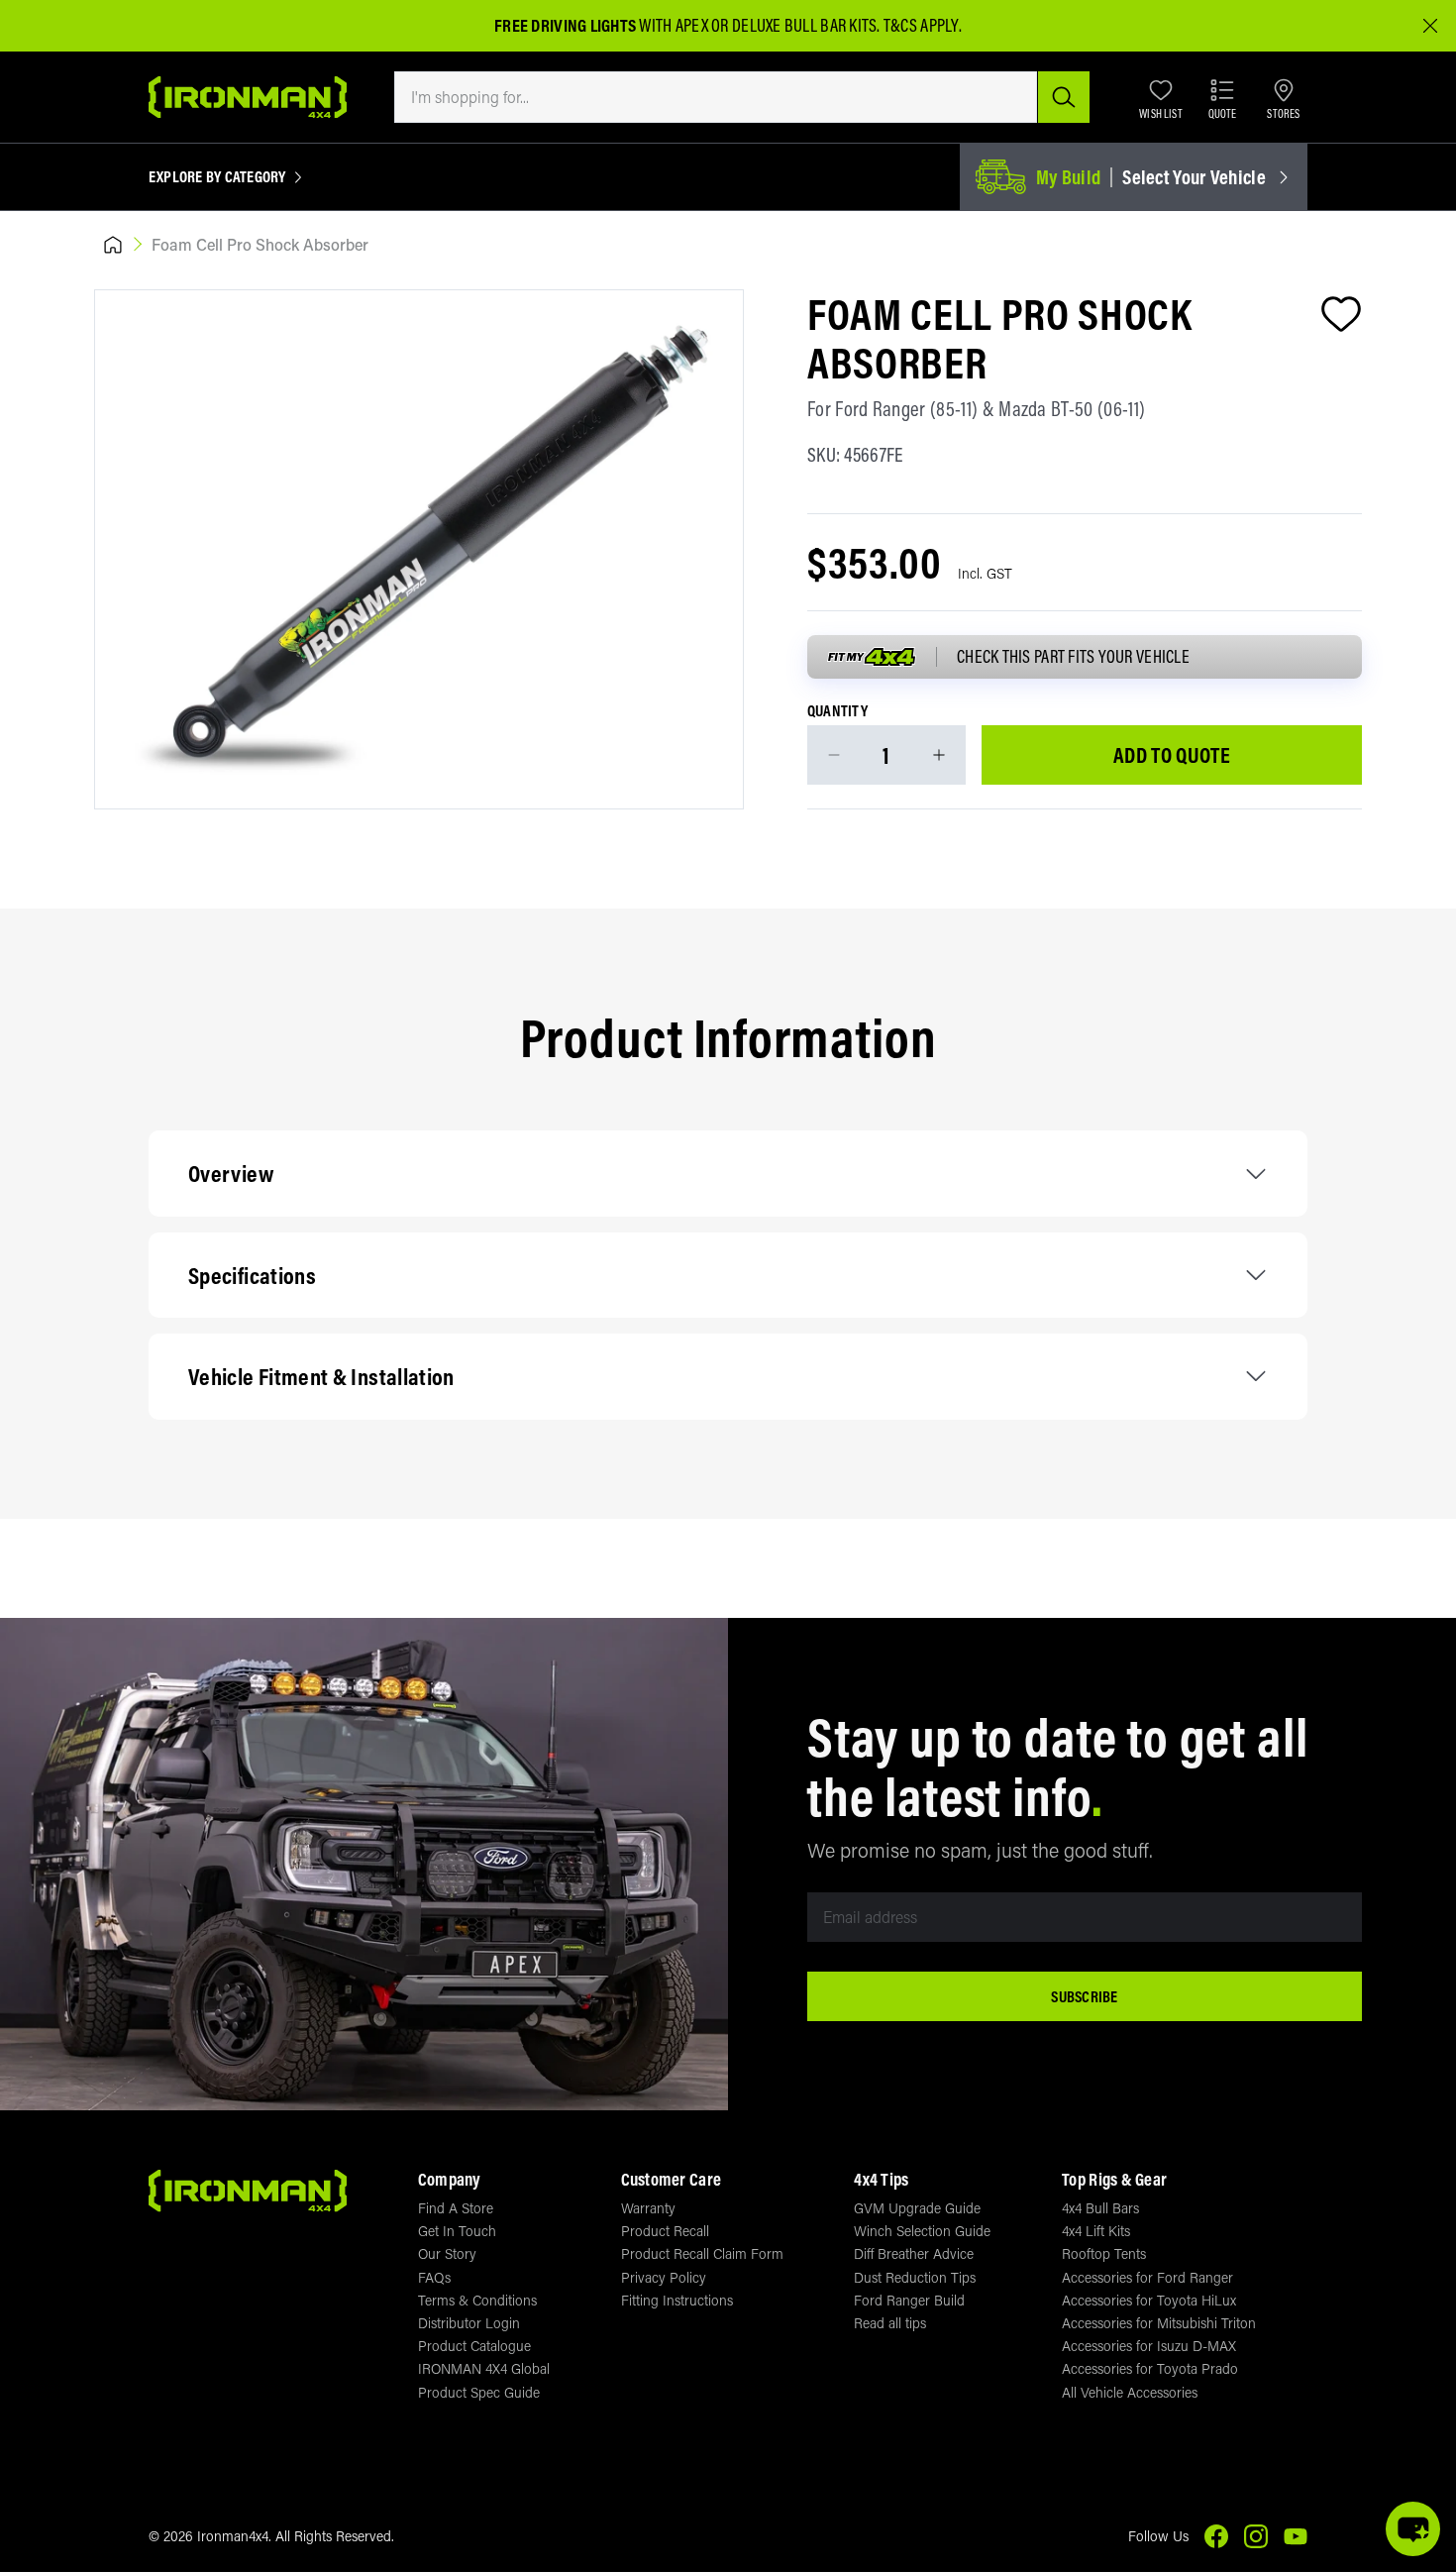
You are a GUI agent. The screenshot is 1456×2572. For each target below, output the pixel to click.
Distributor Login (469, 2323)
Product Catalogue (474, 2346)
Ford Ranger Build (909, 2300)
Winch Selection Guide (922, 2231)
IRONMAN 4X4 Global (484, 2368)
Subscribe (1084, 1996)
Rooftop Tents (1104, 2253)
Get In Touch (457, 2231)
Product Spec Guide (479, 2392)
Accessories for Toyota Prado (1150, 2368)
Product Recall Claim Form (702, 2253)
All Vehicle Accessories (1130, 2392)
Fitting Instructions (677, 2300)
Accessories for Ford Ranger (1147, 2277)
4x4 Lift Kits (1096, 2231)
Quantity (837, 711)
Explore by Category (217, 177)
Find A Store (456, 2208)
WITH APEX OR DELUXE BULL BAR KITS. (687, 25)
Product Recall (665, 2231)
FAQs (434, 2277)
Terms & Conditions (477, 2300)
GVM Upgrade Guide (917, 2208)
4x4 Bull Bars (1100, 2208)
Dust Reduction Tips (915, 2277)
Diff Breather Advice (914, 2253)
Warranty (648, 2208)
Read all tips (890, 2323)
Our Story (447, 2253)
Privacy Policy (664, 2277)
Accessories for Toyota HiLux (1149, 2300)
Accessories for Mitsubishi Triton (1159, 2323)
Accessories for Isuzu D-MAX (1149, 2346)
